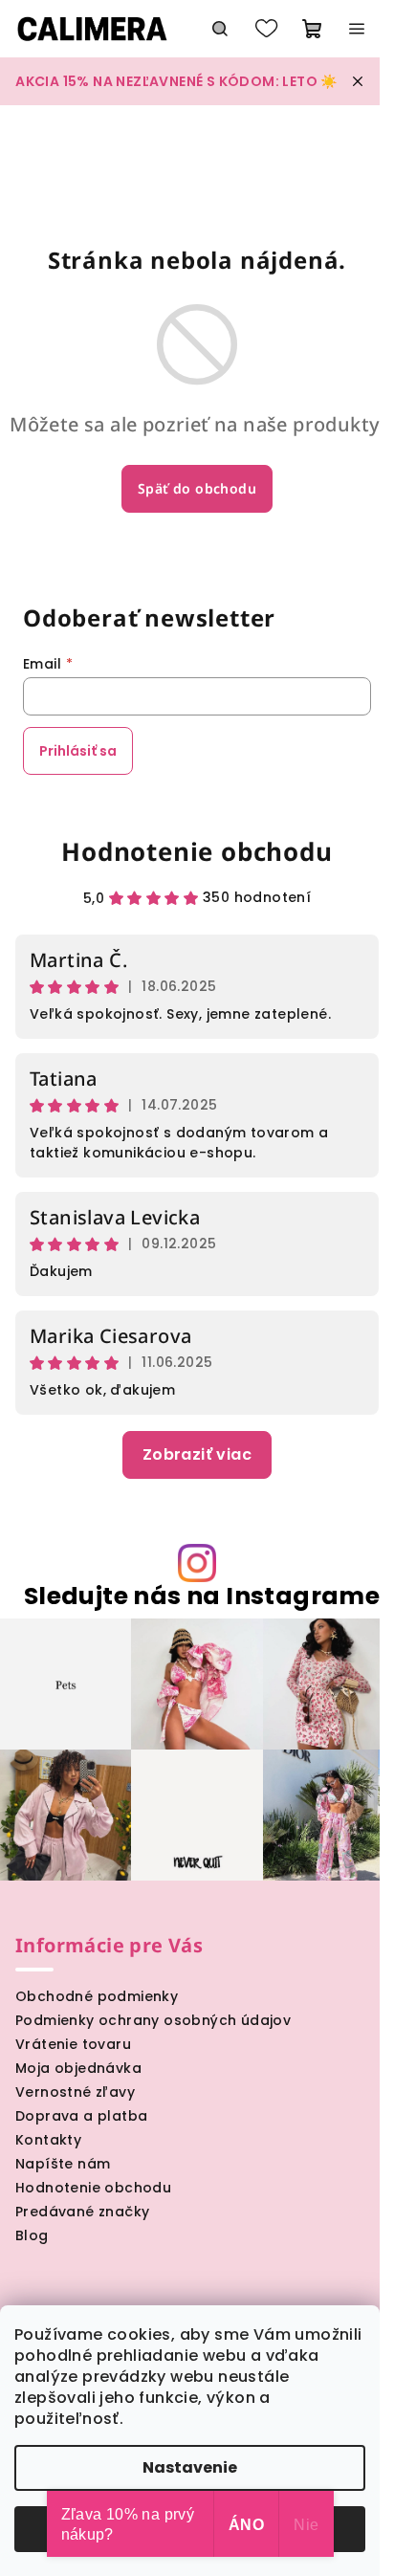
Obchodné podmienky (97, 1996)
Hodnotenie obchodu (197, 851)
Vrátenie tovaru (73, 2044)
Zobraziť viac (197, 1454)
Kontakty (48, 2140)
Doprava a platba (81, 2116)
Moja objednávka (78, 2068)
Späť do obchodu (197, 488)
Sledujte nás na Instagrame (202, 1596)
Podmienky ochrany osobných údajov (153, 2020)
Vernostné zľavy (75, 2092)
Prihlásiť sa (78, 751)
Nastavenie (190, 2467)
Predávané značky (82, 2212)
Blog (32, 2235)
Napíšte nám (63, 2164)
